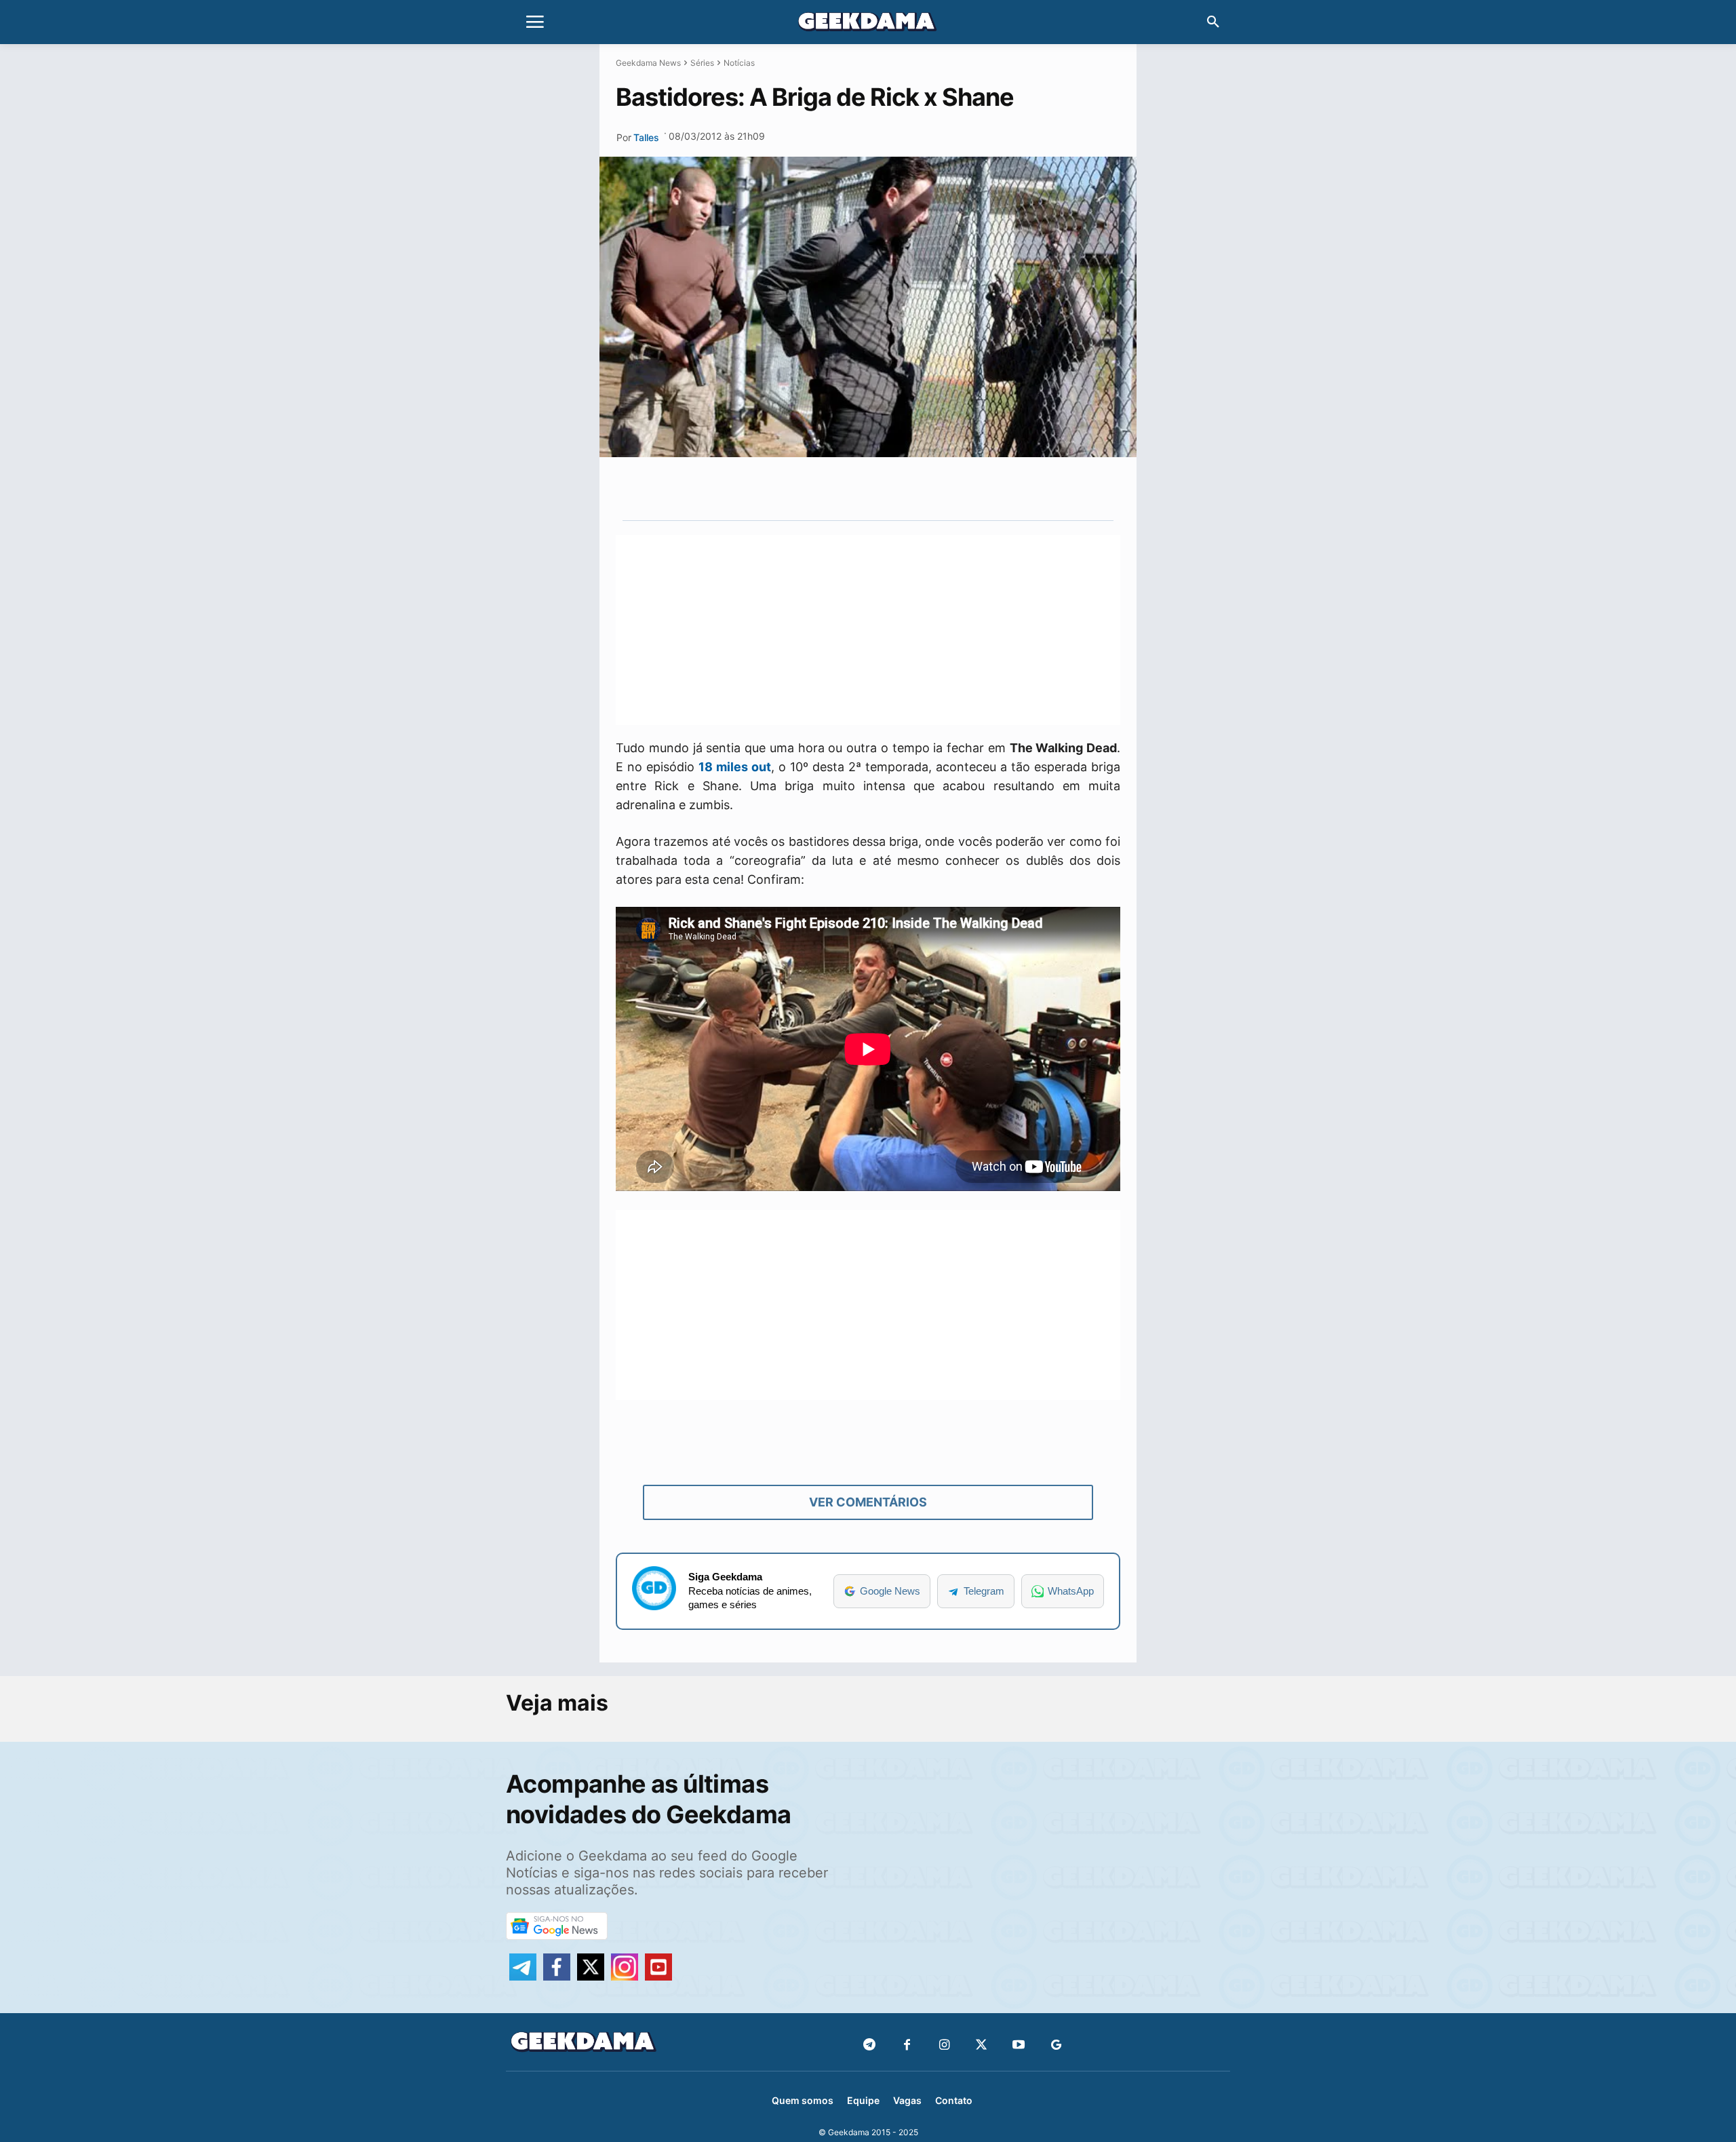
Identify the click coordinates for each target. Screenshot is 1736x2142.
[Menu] (535, 22)
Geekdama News (648, 63)
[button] (1213, 22)
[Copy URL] (953, 488)
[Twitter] (982, 2045)
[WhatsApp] (890, 488)
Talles (646, 137)
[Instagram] (944, 2045)
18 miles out (735, 767)
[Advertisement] (868, 630)
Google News (890, 1591)
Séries (702, 63)
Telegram (984, 1591)
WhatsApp (1071, 1591)
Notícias (739, 63)
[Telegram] (922, 488)
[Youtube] (1019, 2045)
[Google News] (1056, 2045)
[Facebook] (907, 2045)
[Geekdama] (868, 24)
